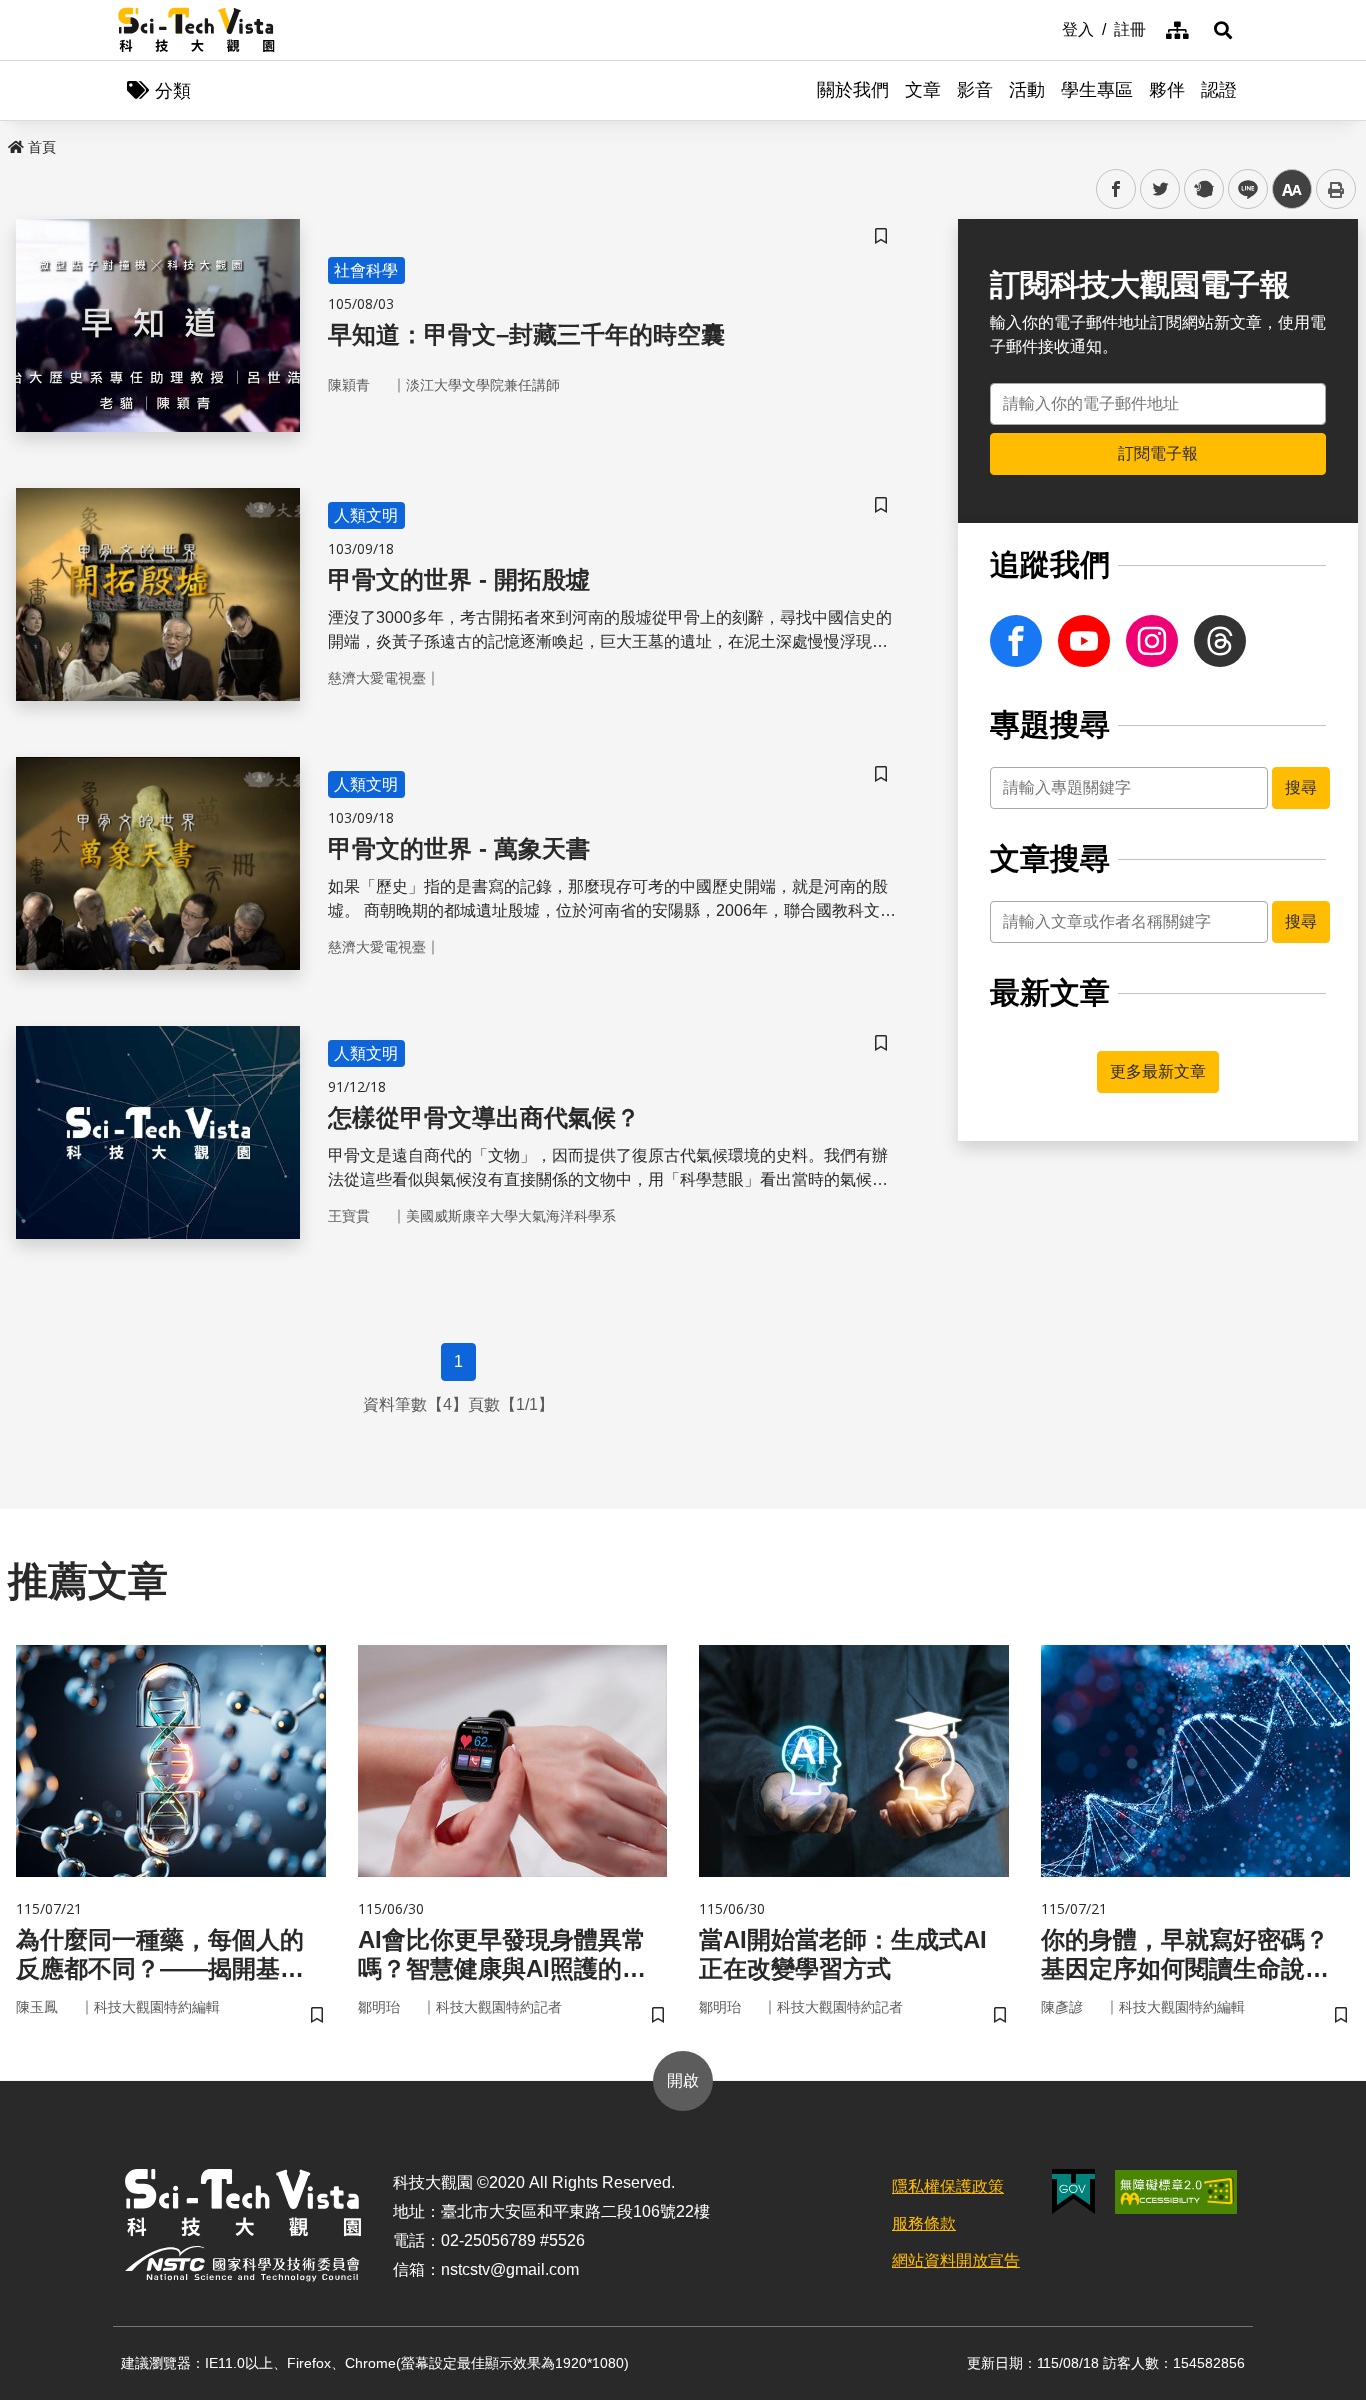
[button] (1223, 30)
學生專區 (1097, 90)
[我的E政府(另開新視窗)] (1073, 2191)
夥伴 (1167, 90)
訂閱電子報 (1158, 453)
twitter (1160, 189)
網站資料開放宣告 (956, 2260)
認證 (1219, 90)
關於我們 (853, 90)
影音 (975, 90)
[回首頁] (196, 30)
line (1242, 189)
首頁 (42, 147)
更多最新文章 (1158, 1071)
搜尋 (1301, 787)
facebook (1116, 189)
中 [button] (1292, 189)
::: (1048, 28)
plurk (1202, 189)
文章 (923, 90)
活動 (1027, 90)
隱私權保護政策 (948, 2186)
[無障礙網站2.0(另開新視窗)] (1176, 2192)
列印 (1336, 189)
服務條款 (924, 2223)
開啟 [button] (683, 2080)
